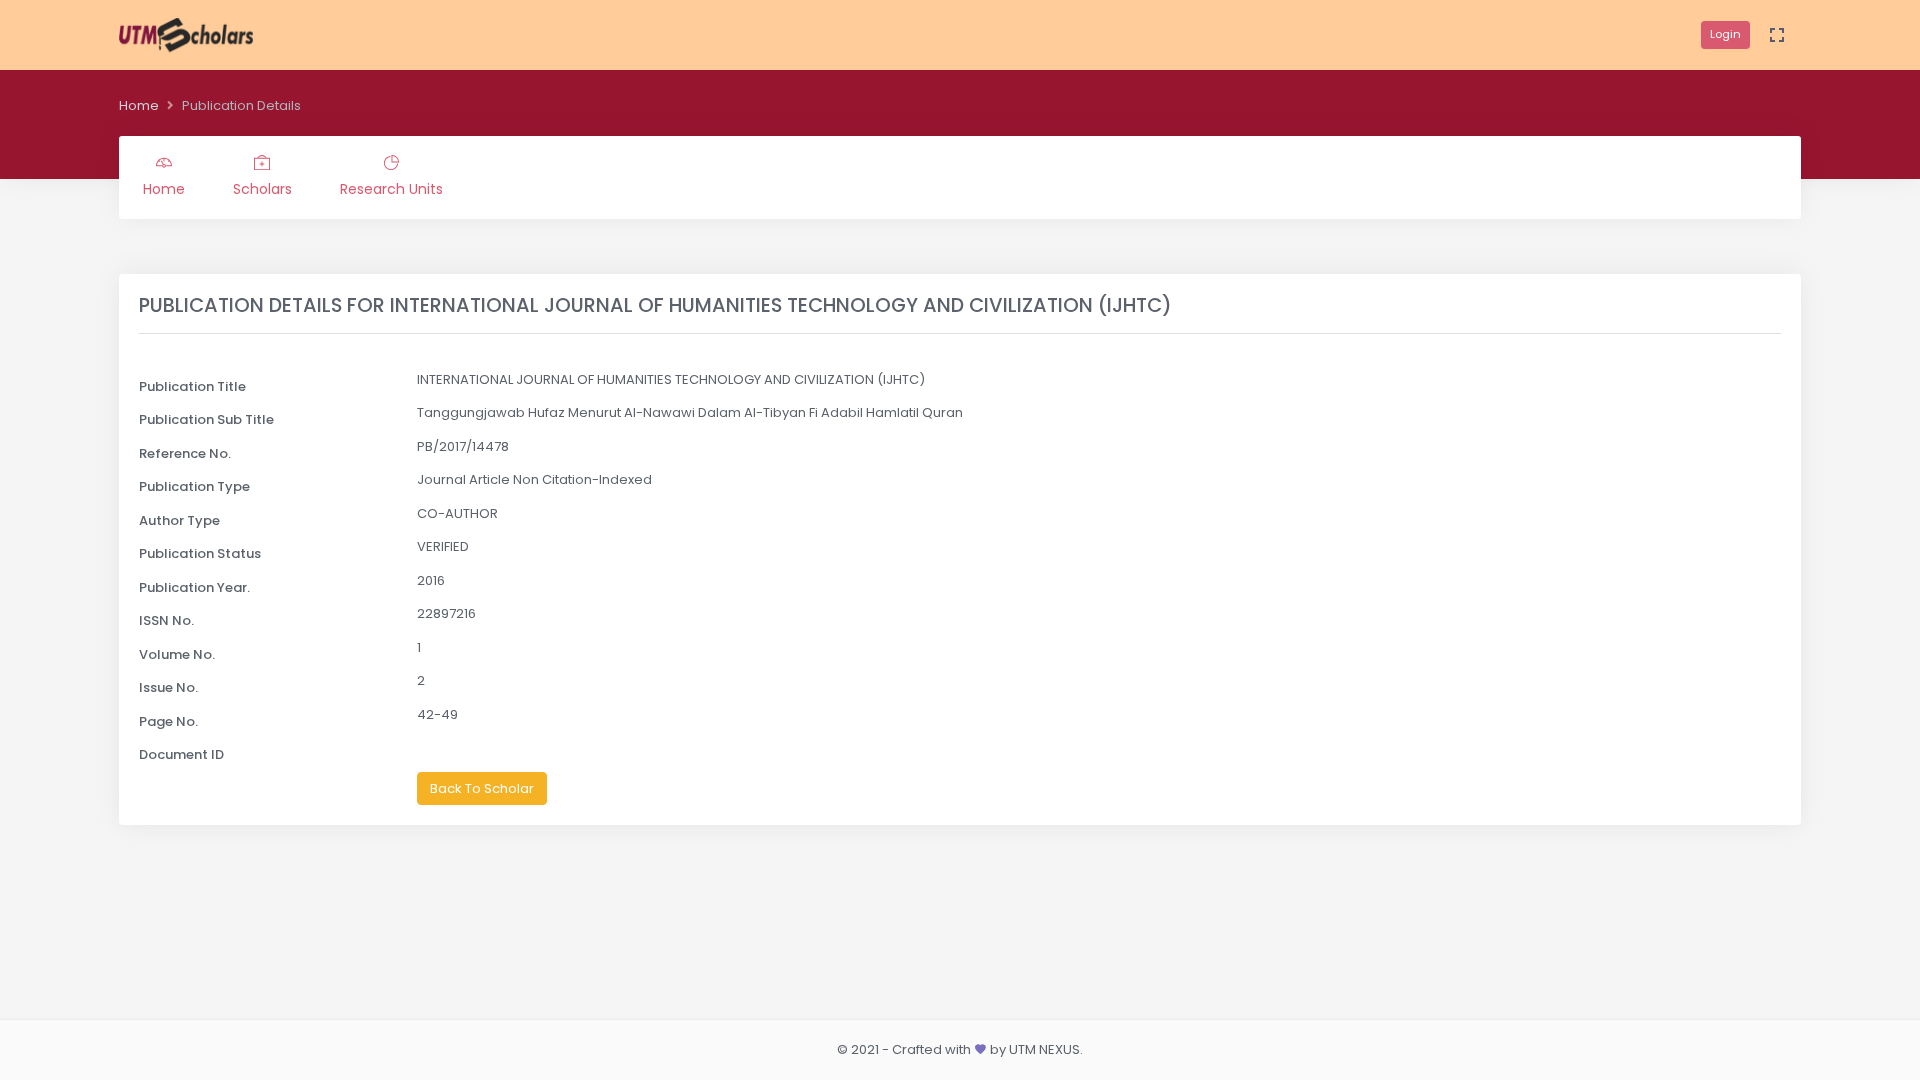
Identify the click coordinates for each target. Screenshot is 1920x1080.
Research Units (391, 189)
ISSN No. (166, 620)
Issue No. (168, 687)
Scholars (262, 189)
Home (139, 105)
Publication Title (192, 386)
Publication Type (194, 486)
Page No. (168, 721)
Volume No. (177, 654)
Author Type (179, 520)
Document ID (181, 754)
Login (1725, 34)
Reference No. (185, 453)
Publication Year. (194, 587)
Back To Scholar (482, 788)
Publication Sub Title (206, 419)
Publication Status (200, 553)
